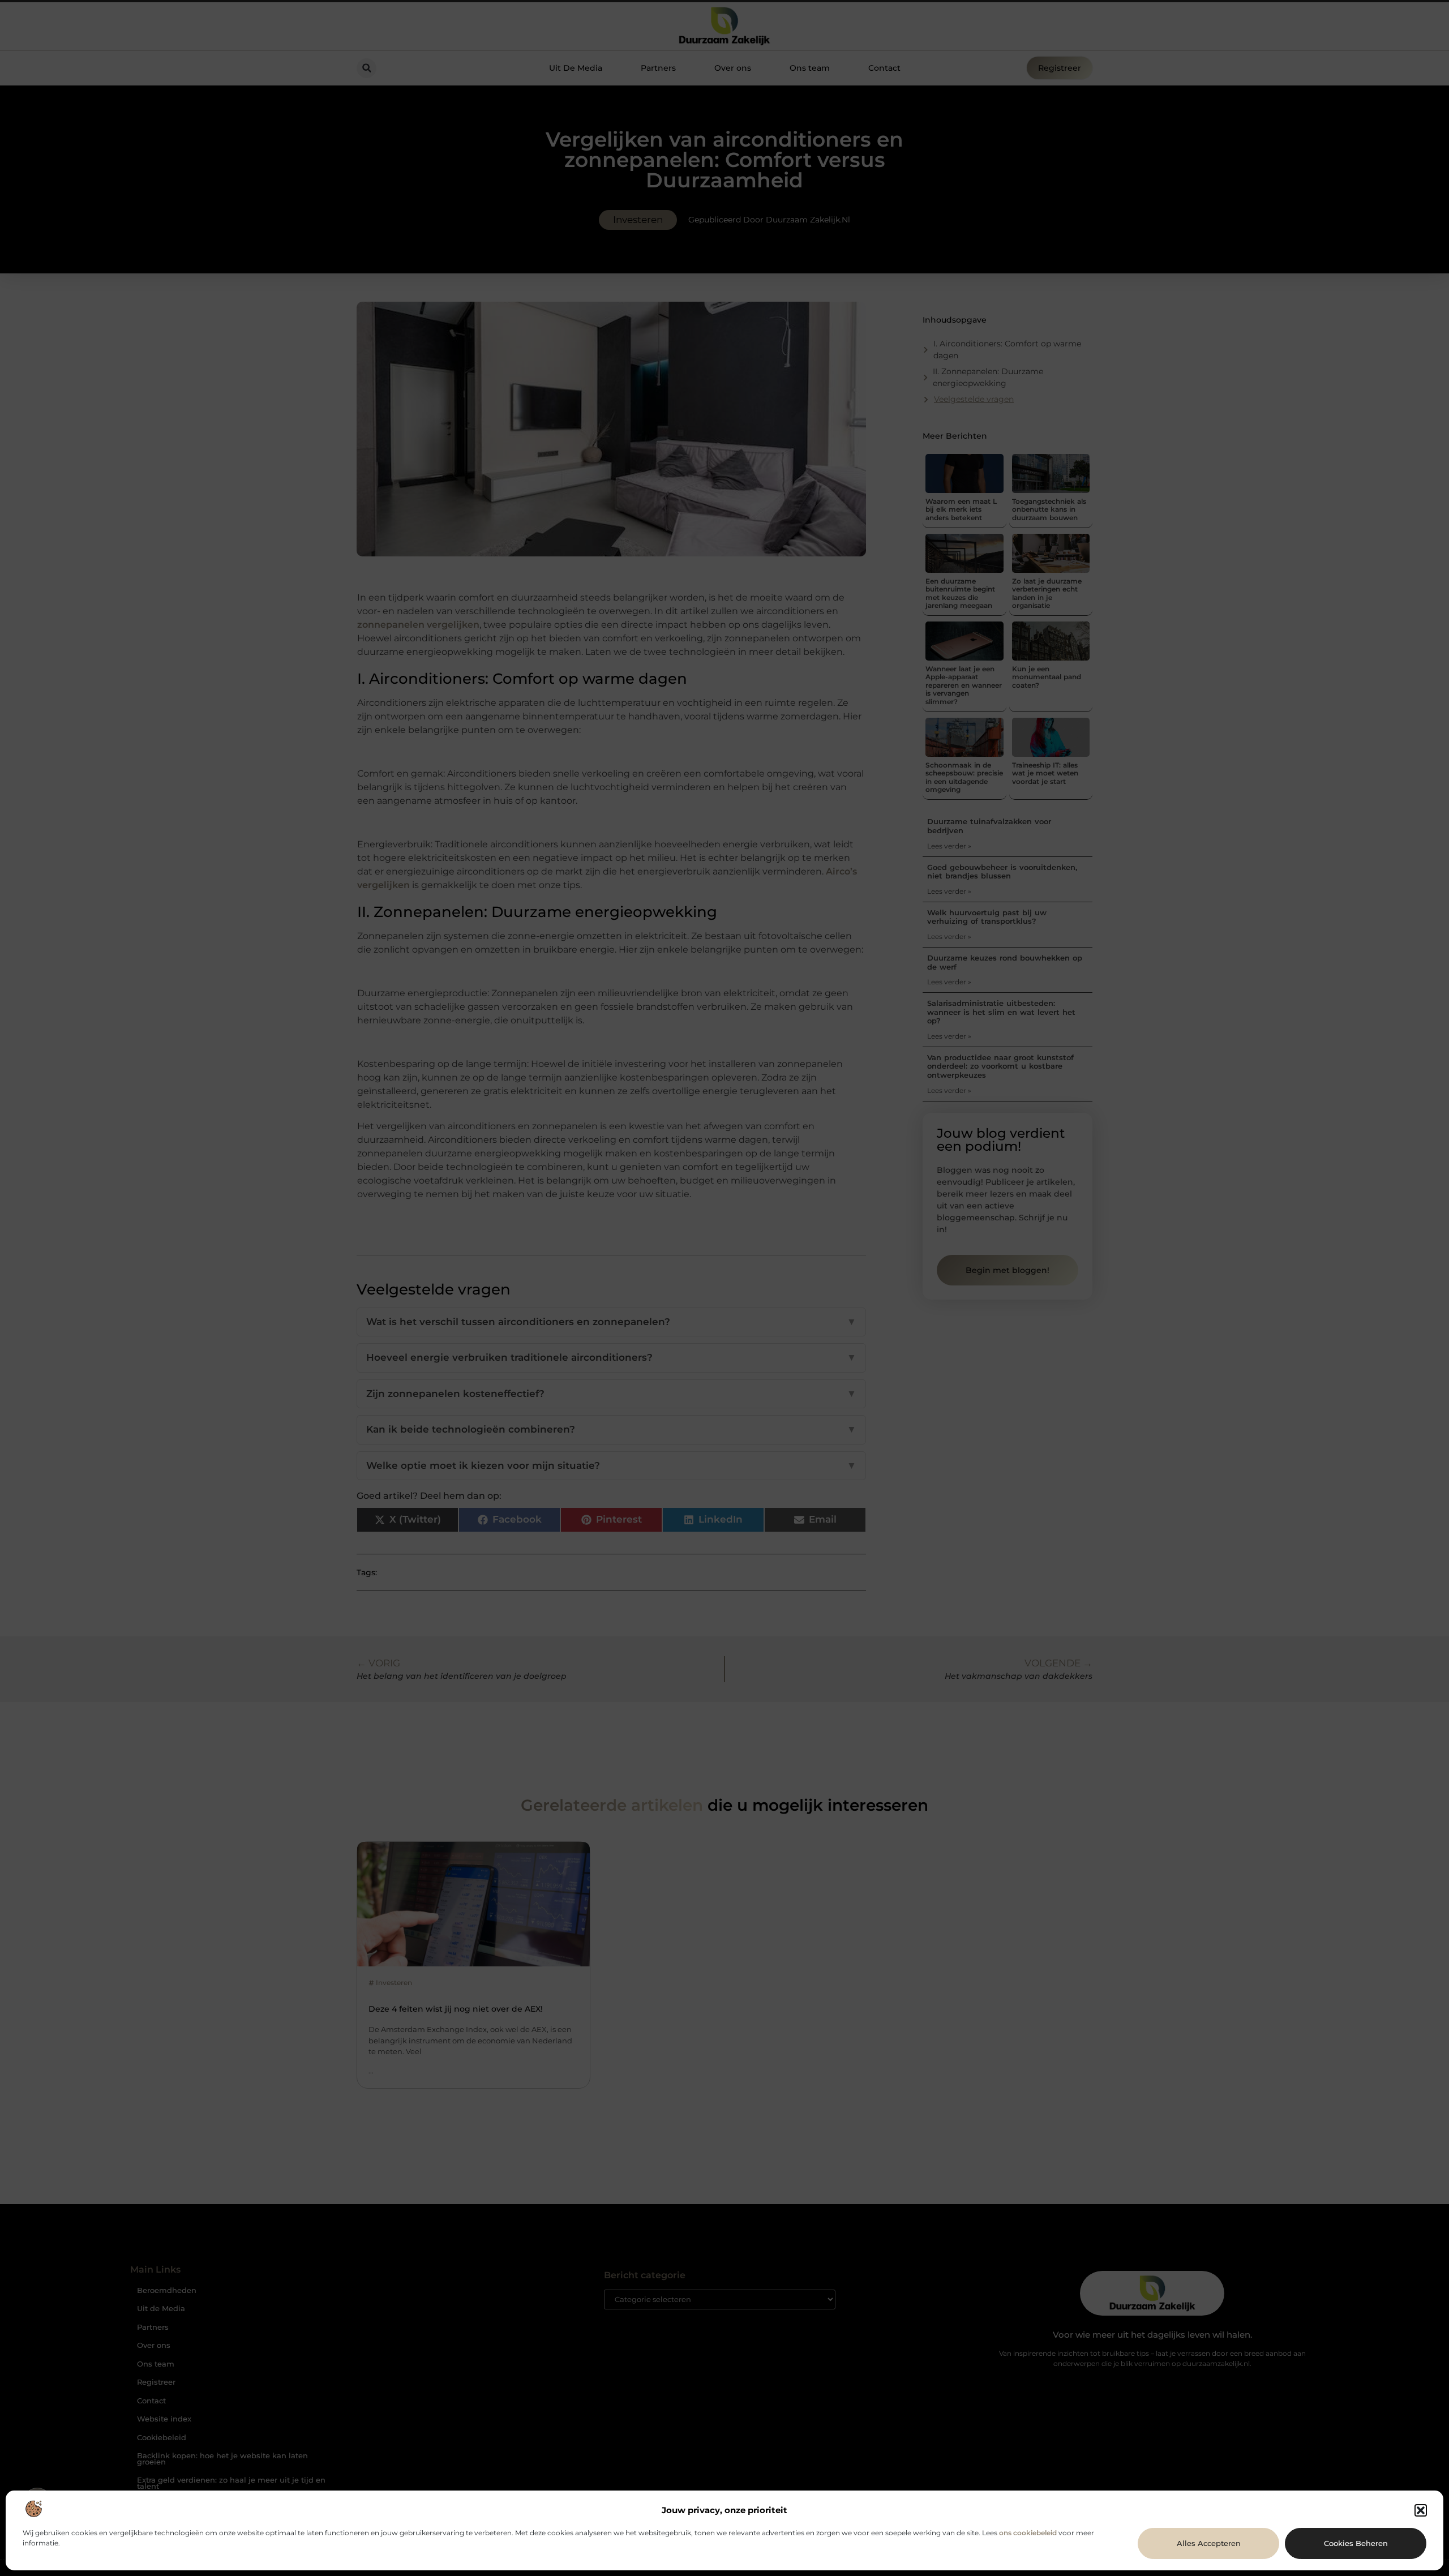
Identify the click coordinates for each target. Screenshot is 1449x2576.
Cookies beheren (1356, 2543)
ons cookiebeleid (1028, 2533)
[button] (1421, 2510)
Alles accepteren (1209, 2543)
